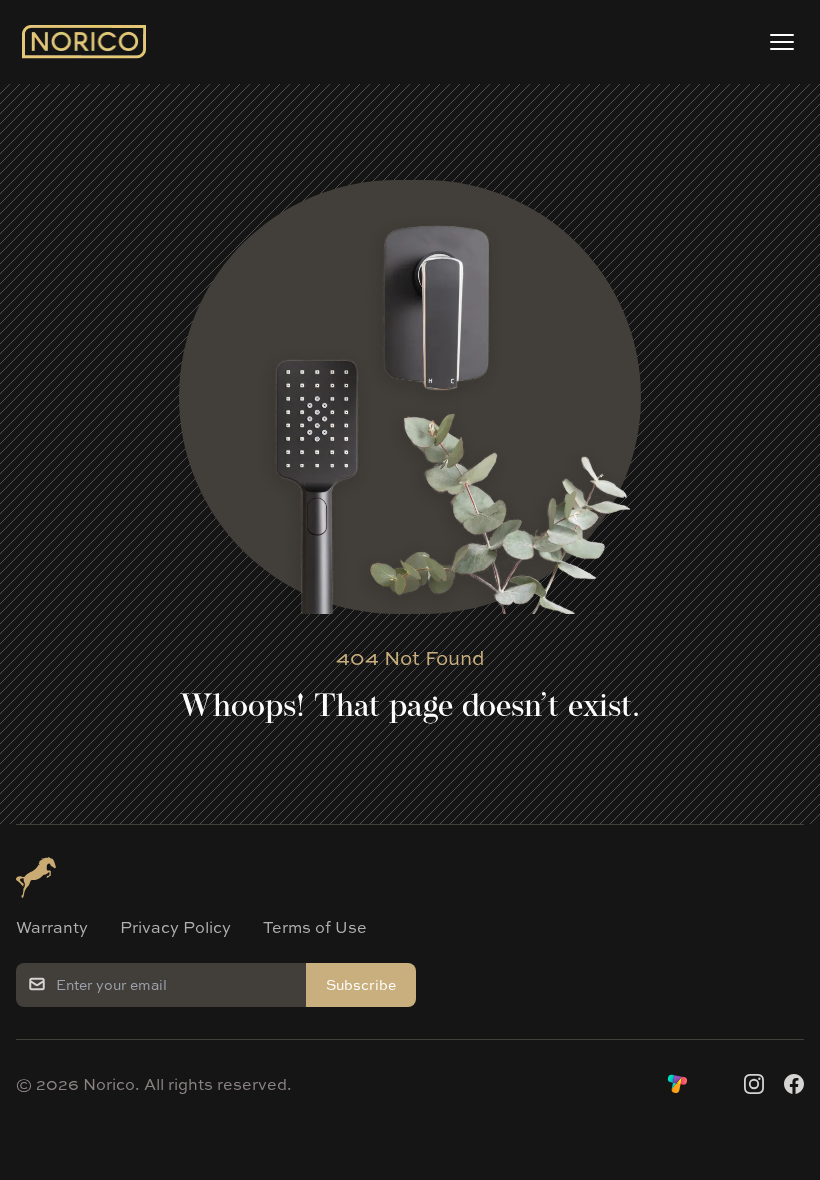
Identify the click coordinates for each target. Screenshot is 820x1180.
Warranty (52, 927)
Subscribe (361, 984)
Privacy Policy (175, 927)
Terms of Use (315, 927)
